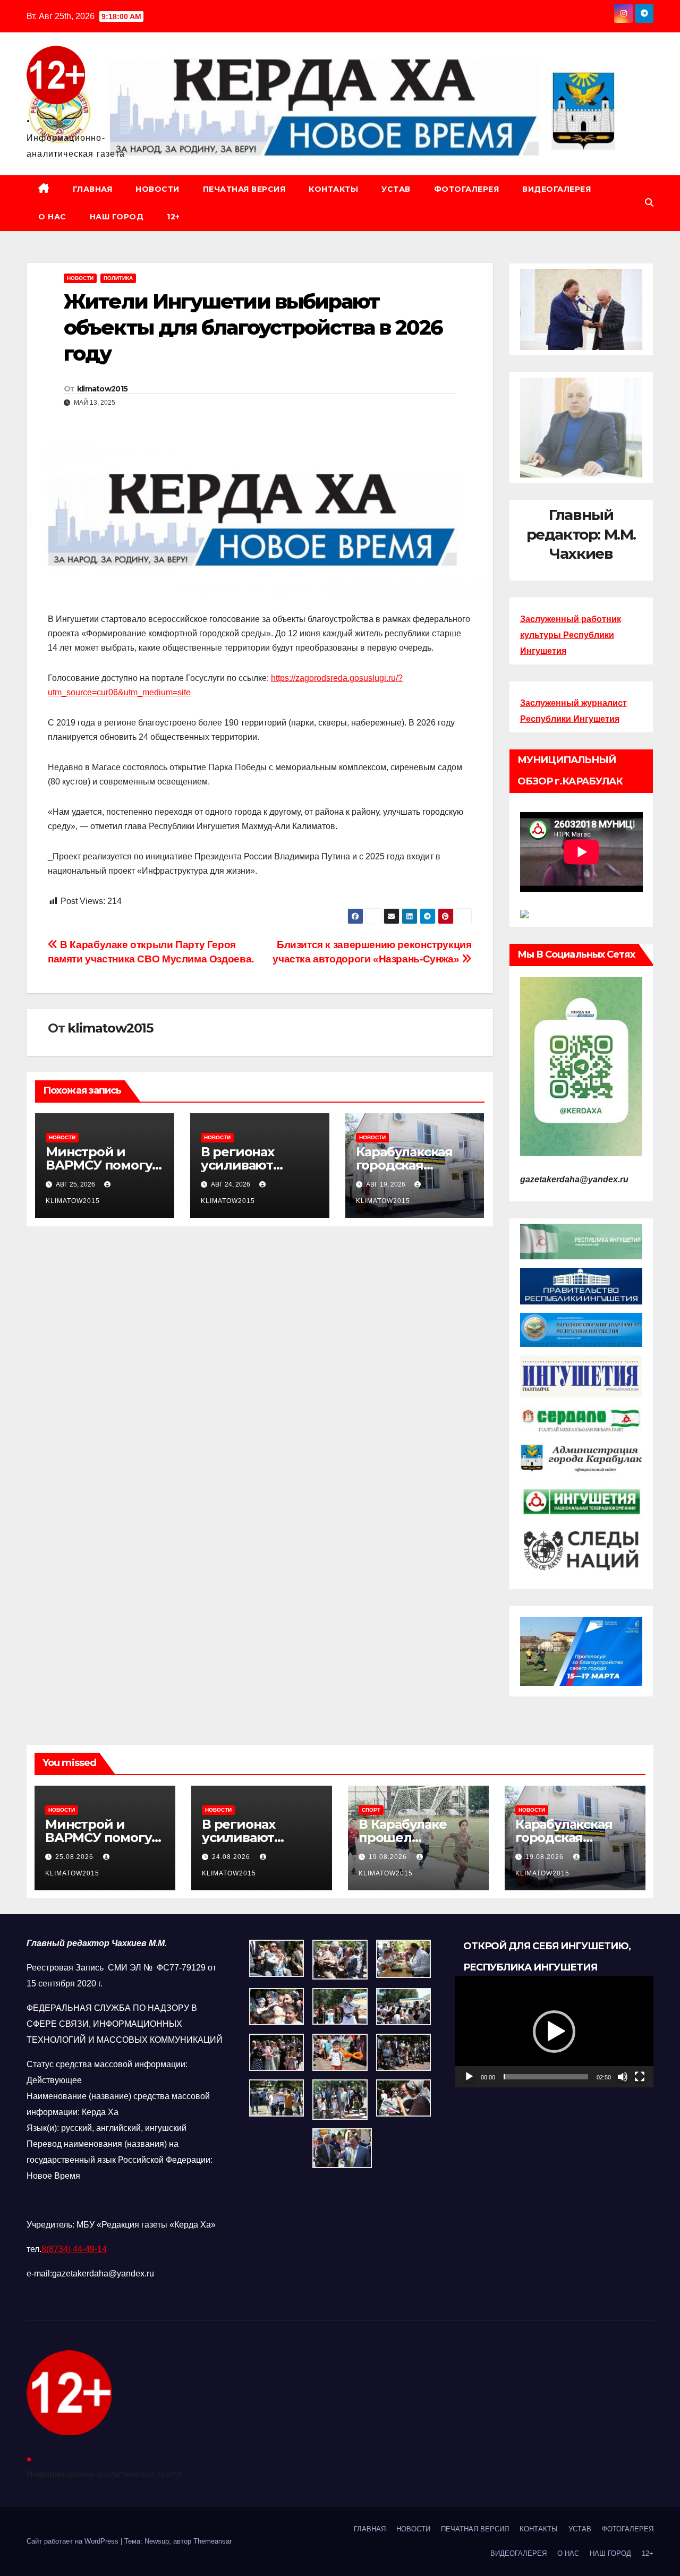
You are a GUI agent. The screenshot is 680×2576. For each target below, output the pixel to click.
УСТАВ (396, 189)
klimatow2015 (103, 389)
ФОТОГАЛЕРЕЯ (467, 189)
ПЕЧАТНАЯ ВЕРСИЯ (244, 189)
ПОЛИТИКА (118, 278)
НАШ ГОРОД (117, 217)
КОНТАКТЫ (333, 189)
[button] (649, 203)
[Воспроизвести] (469, 2077)
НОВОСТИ (158, 189)
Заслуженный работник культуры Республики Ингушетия (571, 635)
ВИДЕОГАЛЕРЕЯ (556, 189)
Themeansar (212, 2541)
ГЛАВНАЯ (93, 189)
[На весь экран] (640, 2077)
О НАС (52, 217)
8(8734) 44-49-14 (74, 2249)
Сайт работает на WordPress (74, 2541)
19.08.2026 (389, 1857)
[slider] (546, 2077)
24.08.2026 (232, 1857)
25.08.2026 (75, 1857)
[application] (554, 2032)
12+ (173, 217)
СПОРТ (371, 1810)
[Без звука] (623, 2077)
